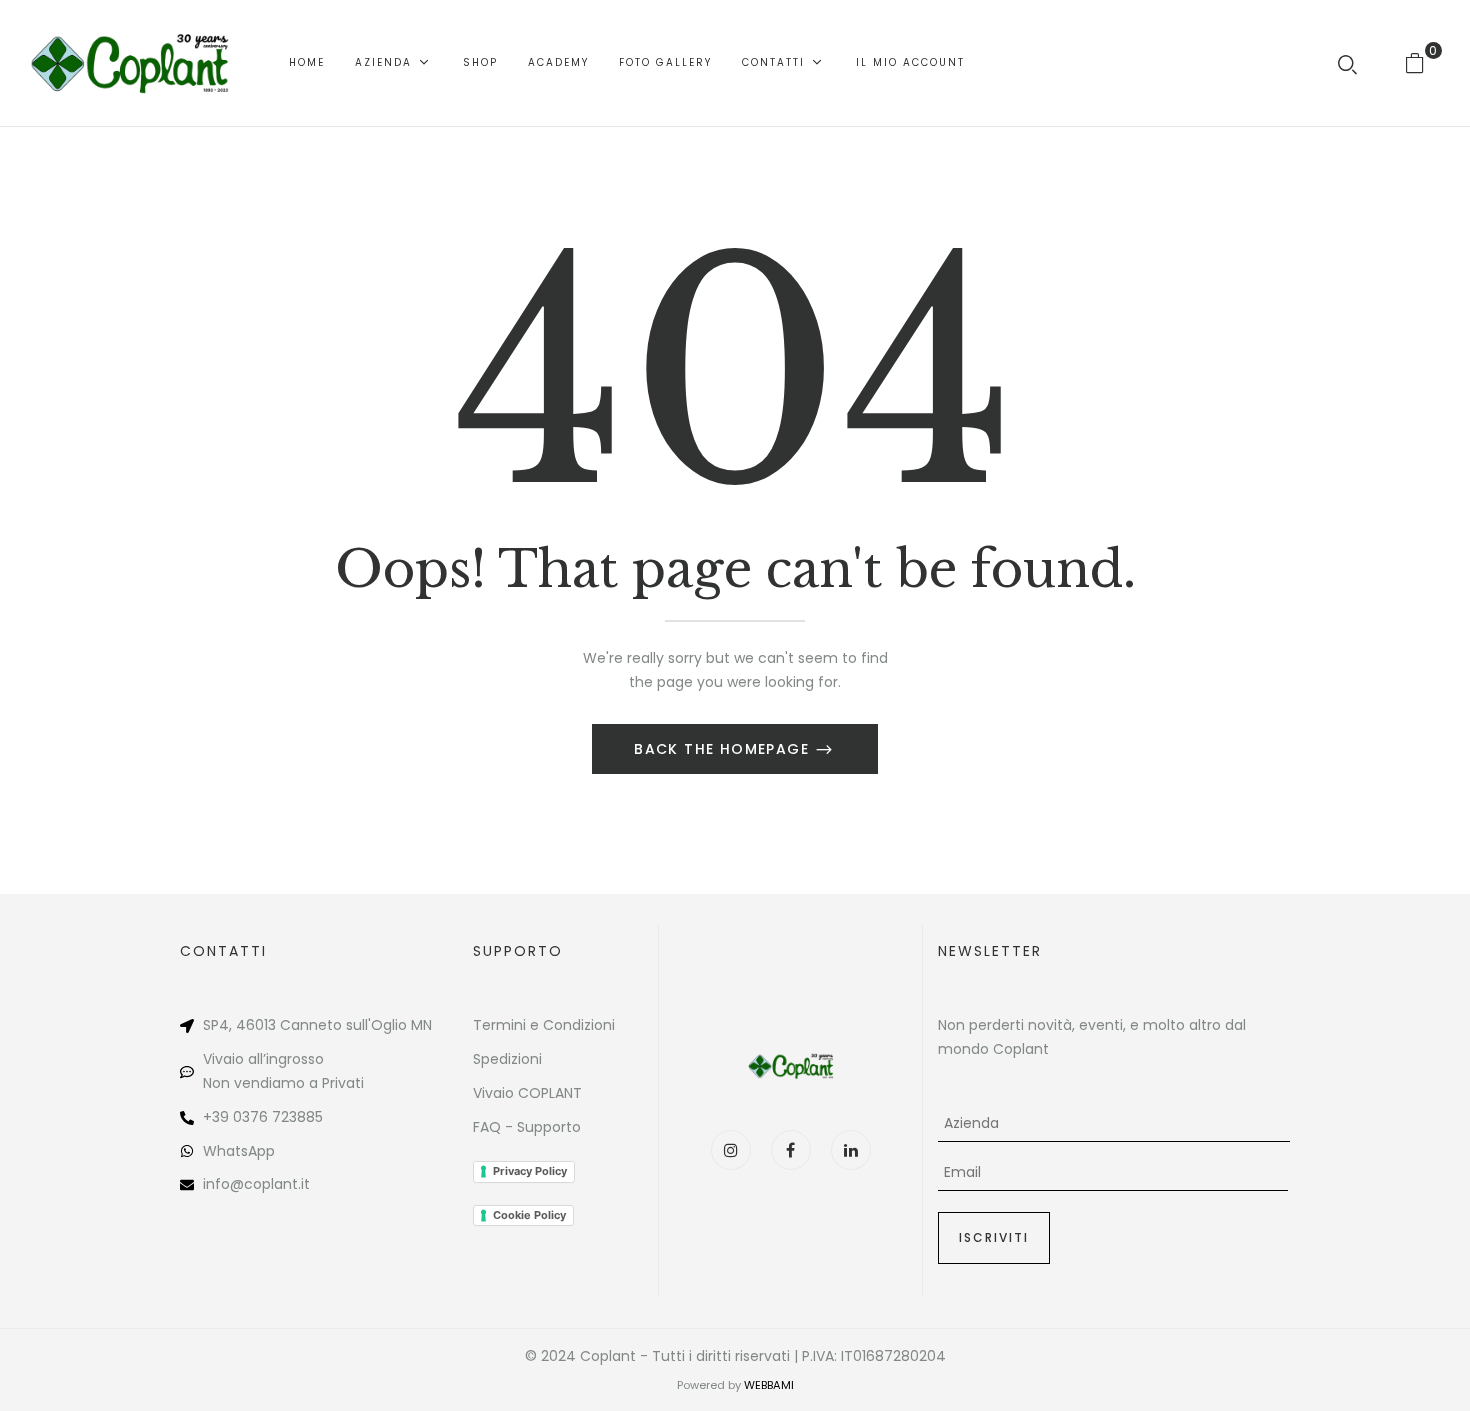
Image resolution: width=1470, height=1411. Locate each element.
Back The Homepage (724, 749)
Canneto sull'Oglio (343, 1025)
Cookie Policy (529, 1215)
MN (421, 1025)
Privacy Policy (530, 1171)
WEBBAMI (769, 1385)
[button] (1422, 62)
